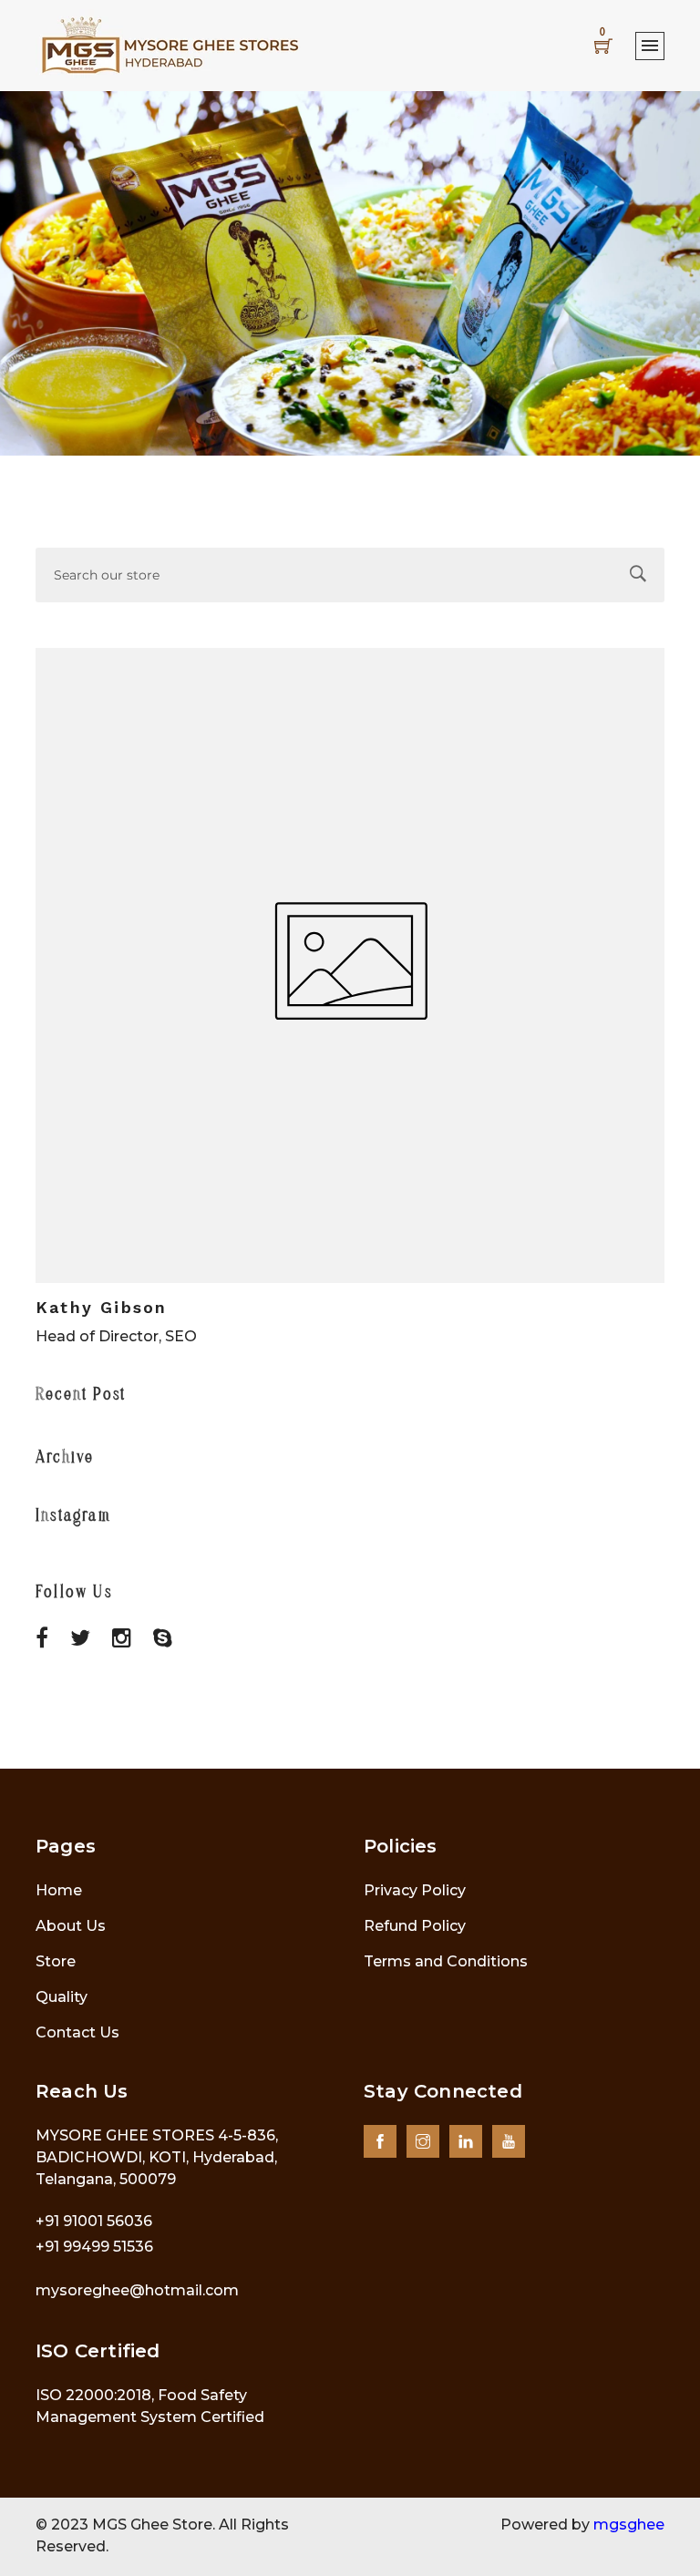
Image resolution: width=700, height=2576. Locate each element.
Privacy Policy (415, 1890)
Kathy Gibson (101, 1307)
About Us (71, 1926)
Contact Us (77, 2032)
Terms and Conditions (446, 1961)
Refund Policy (415, 1926)
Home (59, 1890)
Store (56, 1961)
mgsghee (629, 2525)
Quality (62, 1997)
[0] (604, 46)
